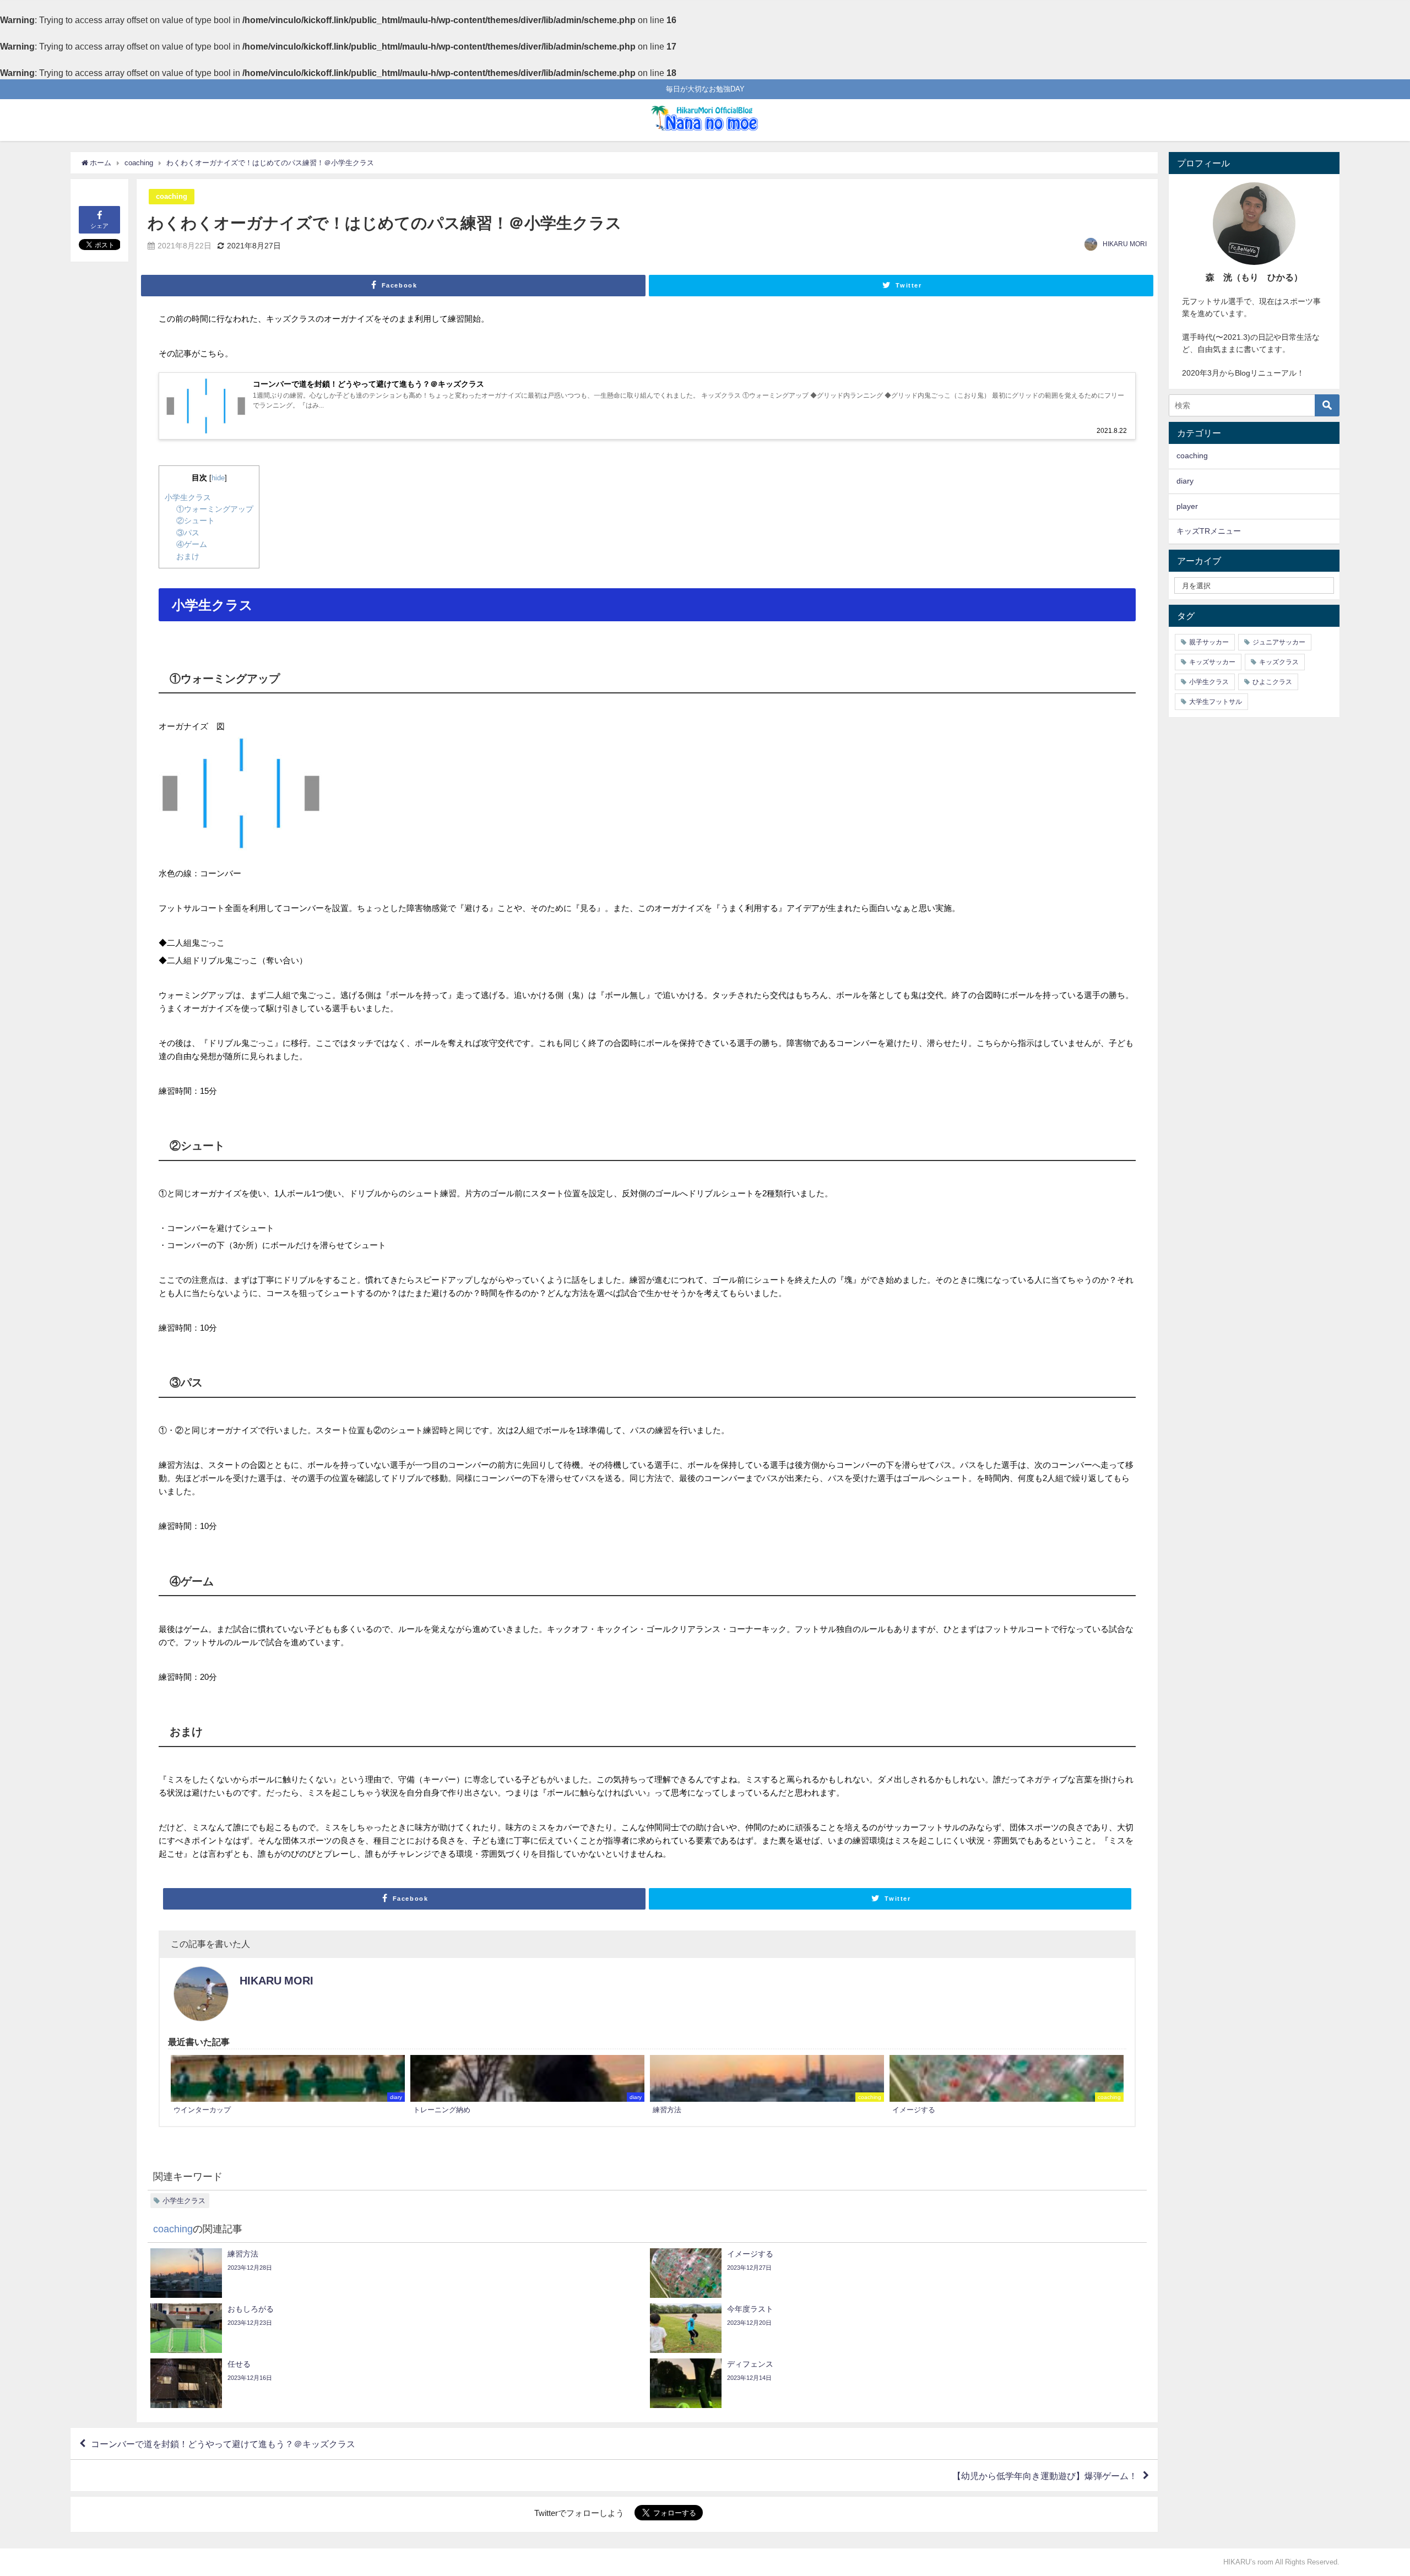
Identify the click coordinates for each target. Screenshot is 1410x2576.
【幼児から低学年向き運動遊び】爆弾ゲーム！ (1045, 2476)
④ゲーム (192, 544)
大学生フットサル (1216, 702)
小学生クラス (188, 497)
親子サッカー (1209, 642)
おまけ (188, 556)
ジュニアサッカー (1279, 642)
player (1187, 506)
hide (218, 478)
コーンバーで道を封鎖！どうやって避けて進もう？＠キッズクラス (223, 2444)
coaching (172, 196)
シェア (99, 226)
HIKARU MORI (1125, 244)
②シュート (196, 520)
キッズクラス (1279, 662)
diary (1185, 481)
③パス (188, 533)
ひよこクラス (1272, 682)
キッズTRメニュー (1209, 531)
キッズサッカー (1212, 662)
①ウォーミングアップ (215, 509)
